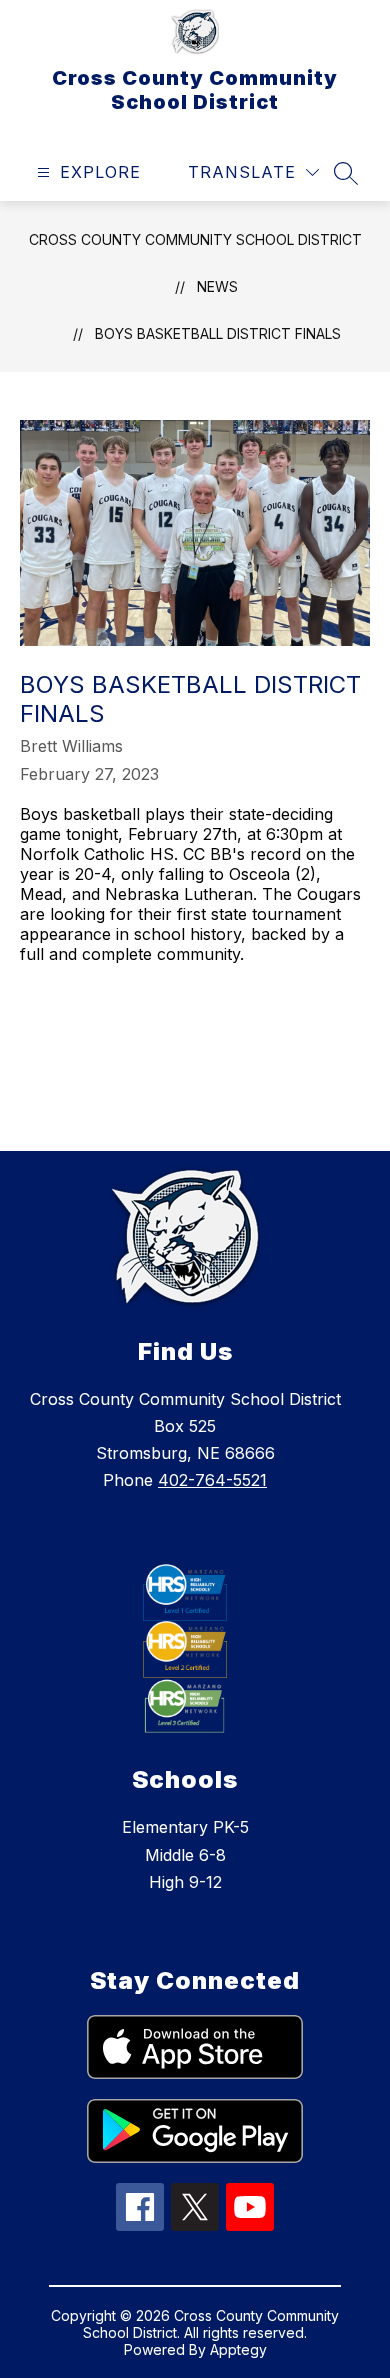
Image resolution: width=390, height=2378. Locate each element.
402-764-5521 (212, 1480)
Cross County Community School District (195, 239)
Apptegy (238, 2349)
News (217, 286)
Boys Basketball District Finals (218, 333)
